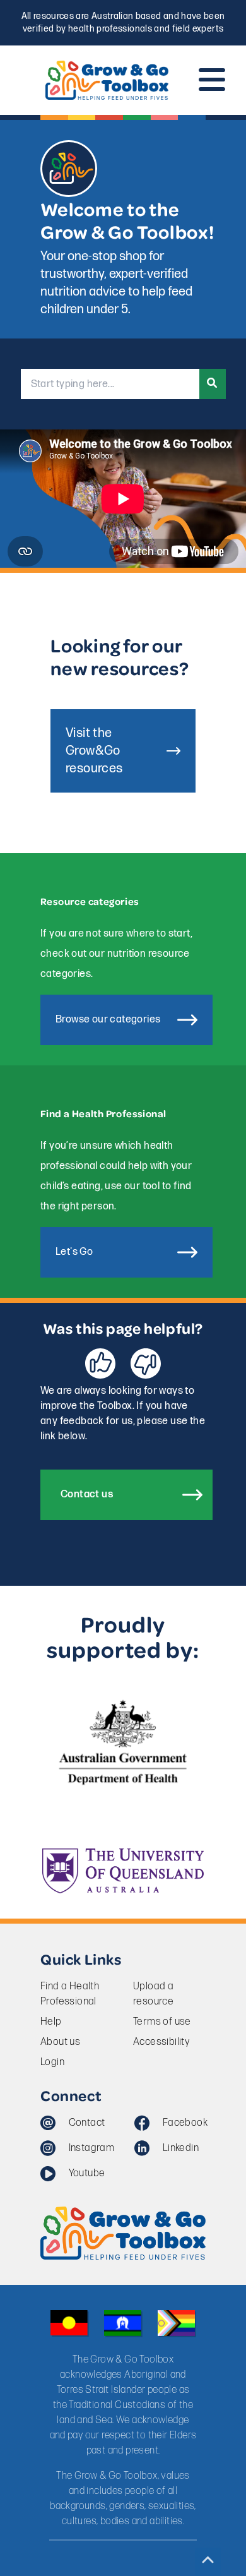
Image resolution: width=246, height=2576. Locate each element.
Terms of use (162, 2022)
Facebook (185, 2123)
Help (51, 2022)
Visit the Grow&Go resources (94, 751)
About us (60, 2042)
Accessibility (161, 2042)
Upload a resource (153, 1994)
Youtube (87, 2173)
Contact (87, 2123)
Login (52, 2062)
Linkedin (181, 2148)
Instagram (91, 2148)
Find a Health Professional (70, 1994)
